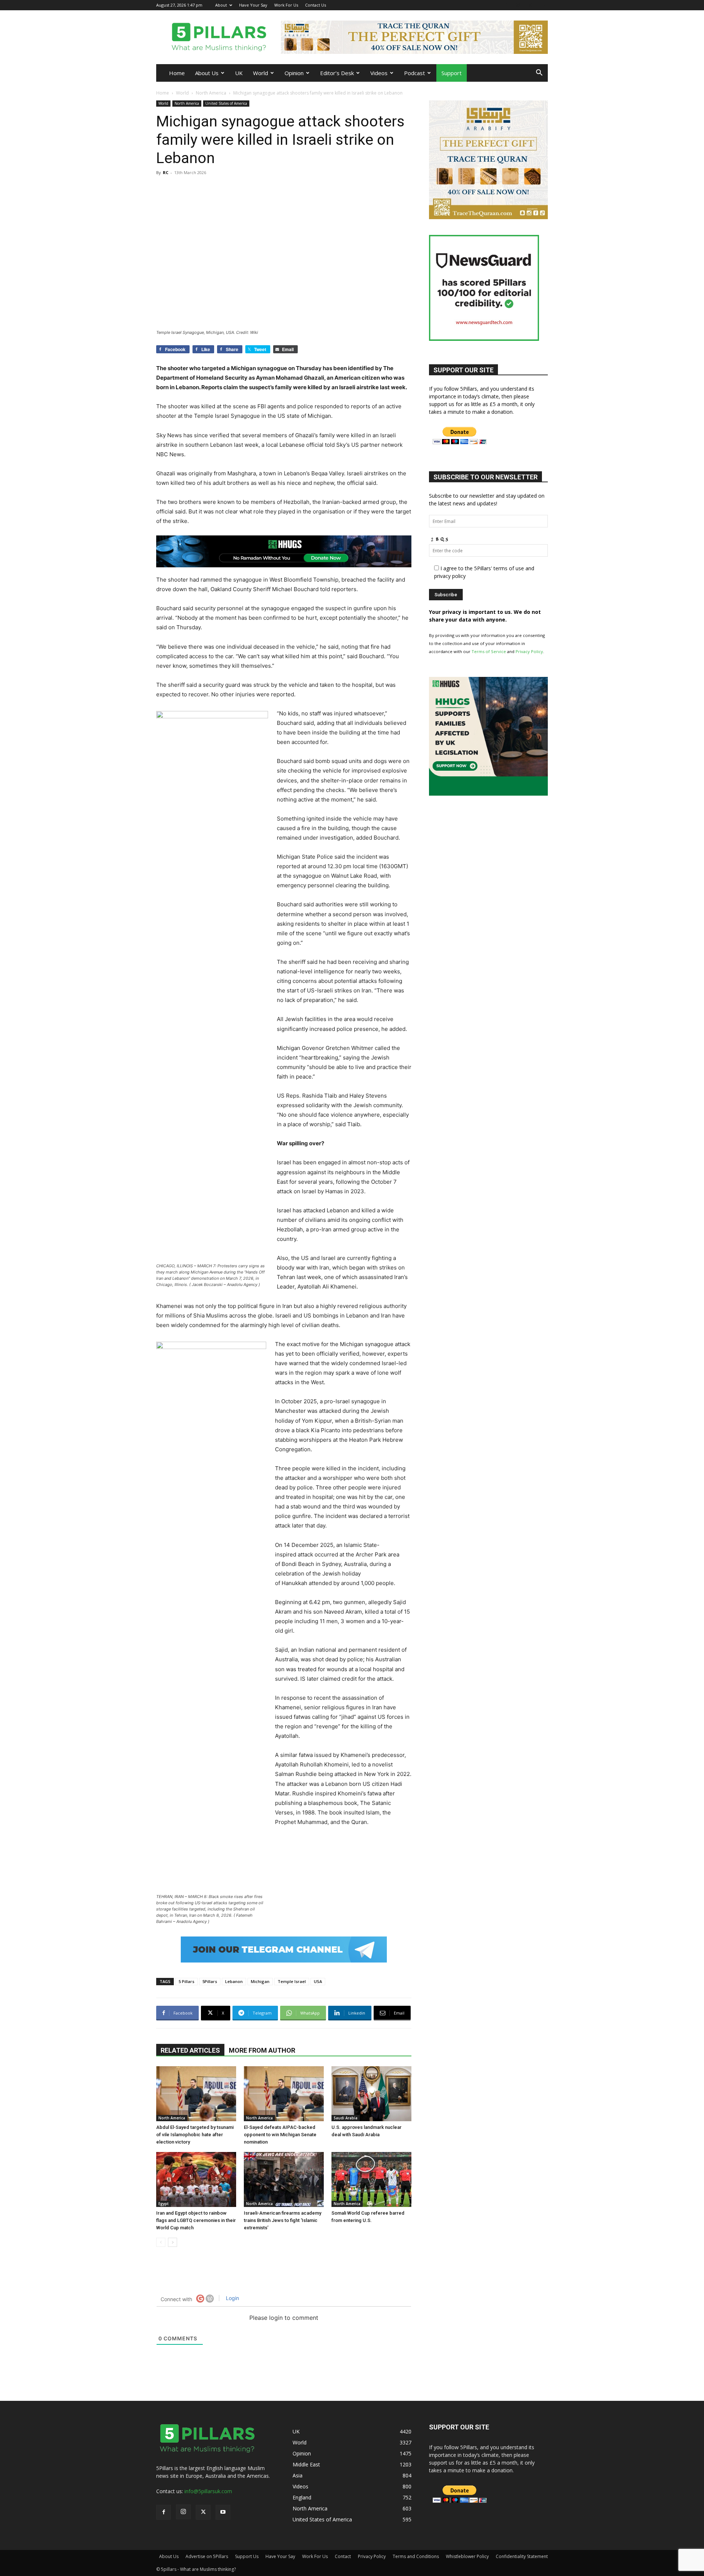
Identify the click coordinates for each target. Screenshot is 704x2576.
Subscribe (266, 1321)
